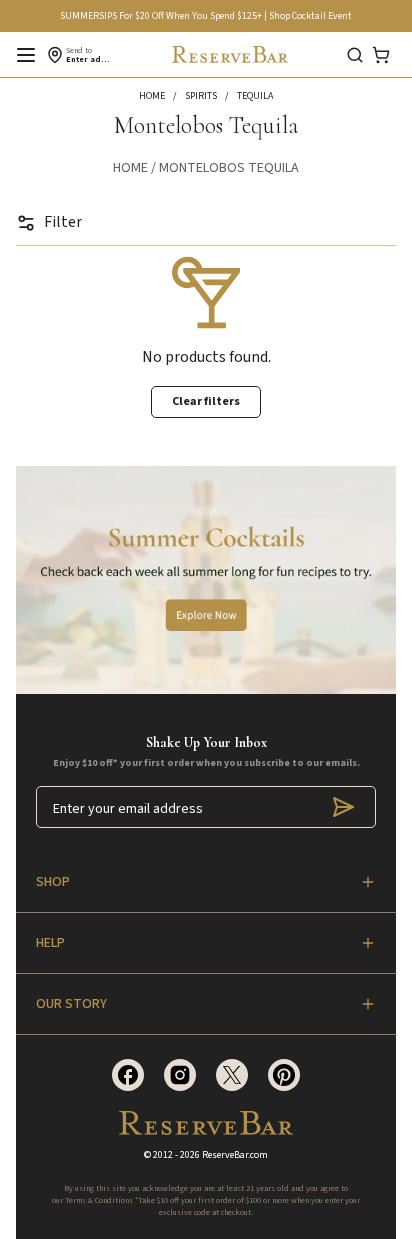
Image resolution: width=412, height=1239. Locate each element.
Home (130, 168)
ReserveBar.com (235, 1155)
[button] (162, 96)
